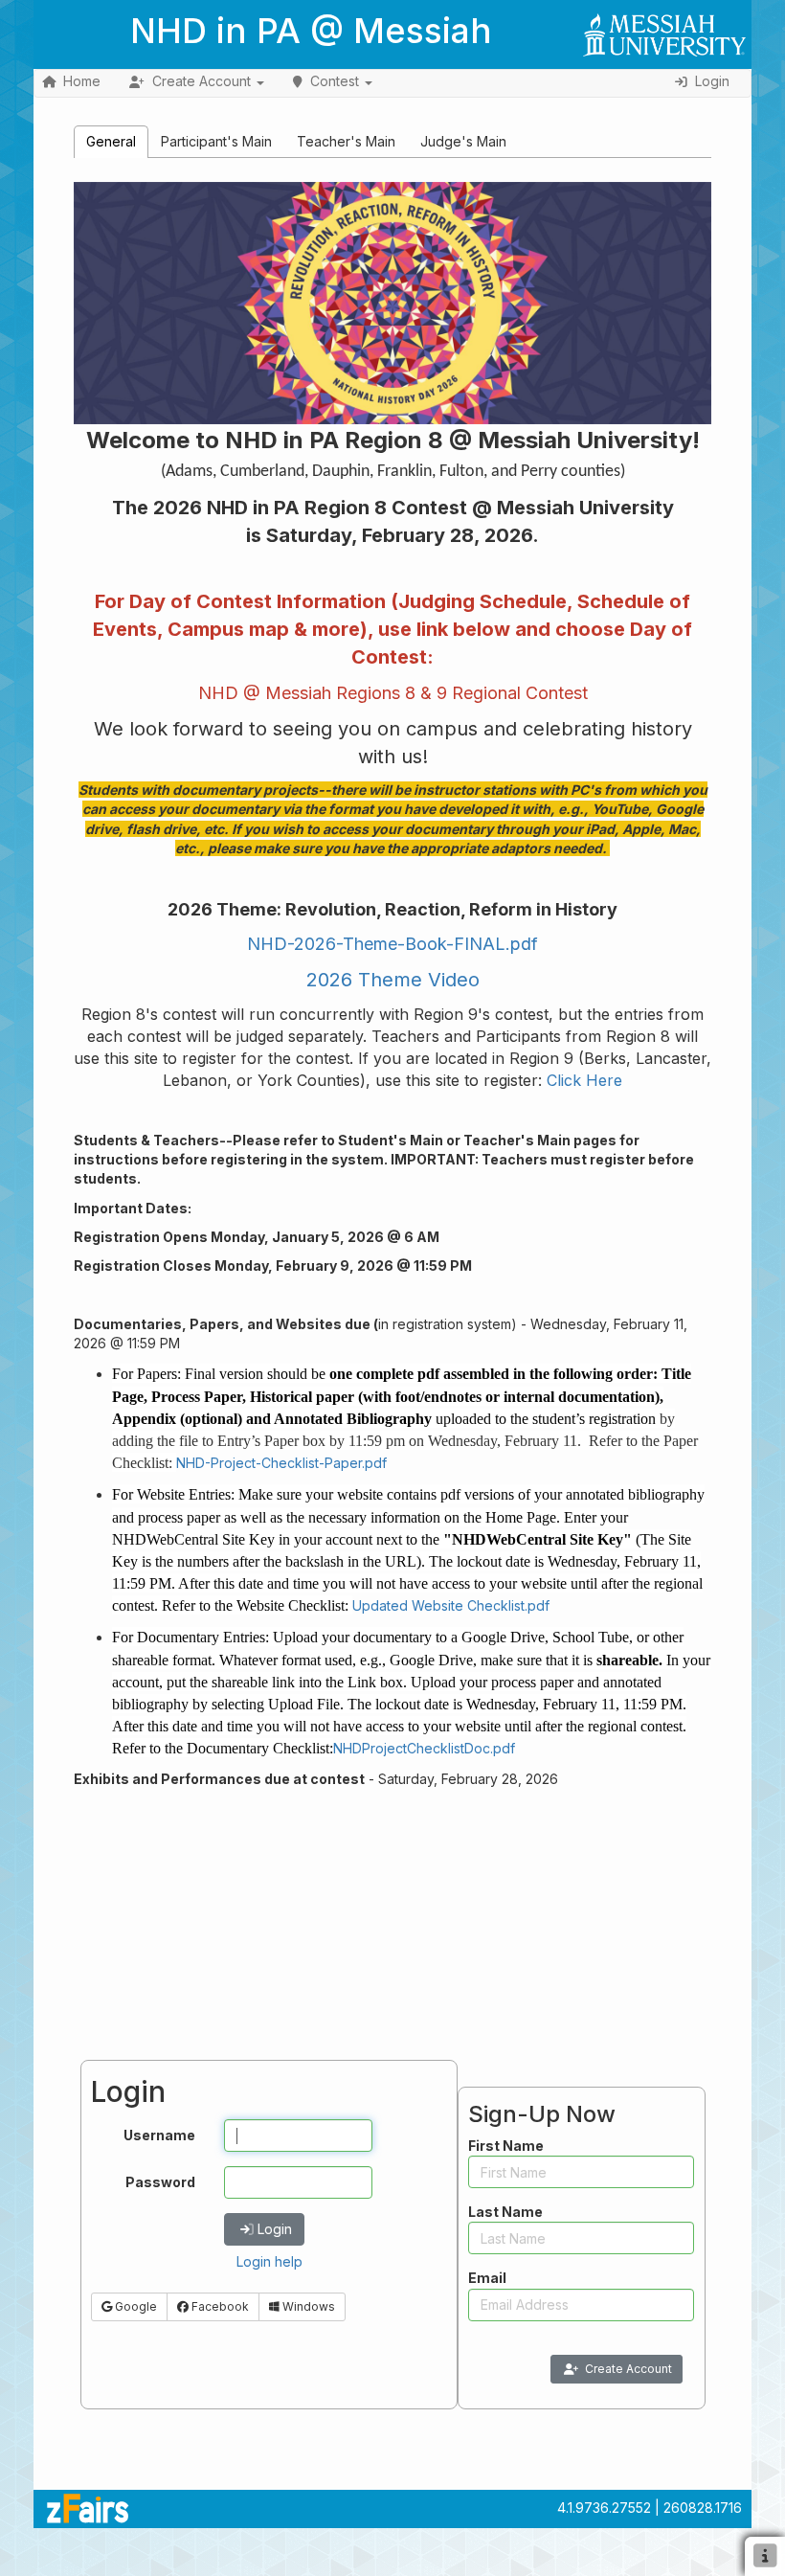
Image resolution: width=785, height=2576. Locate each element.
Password (160, 2182)
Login (275, 2229)
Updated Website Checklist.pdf (451, 1605)
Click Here (584, 1080)
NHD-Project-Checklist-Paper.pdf (281, 1463)
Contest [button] (335, 81)
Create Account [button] (202, 81)
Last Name (505, 2212)
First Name (506, 2146)
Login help (269, 2261)
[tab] (111, 141)
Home (82, 81)
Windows (307, 2306)
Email (487, 2278)
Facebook (219, 2306)
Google (135, 2306)
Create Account (628, 2369)
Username (159, 2135)
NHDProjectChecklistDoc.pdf (424, 1748)
